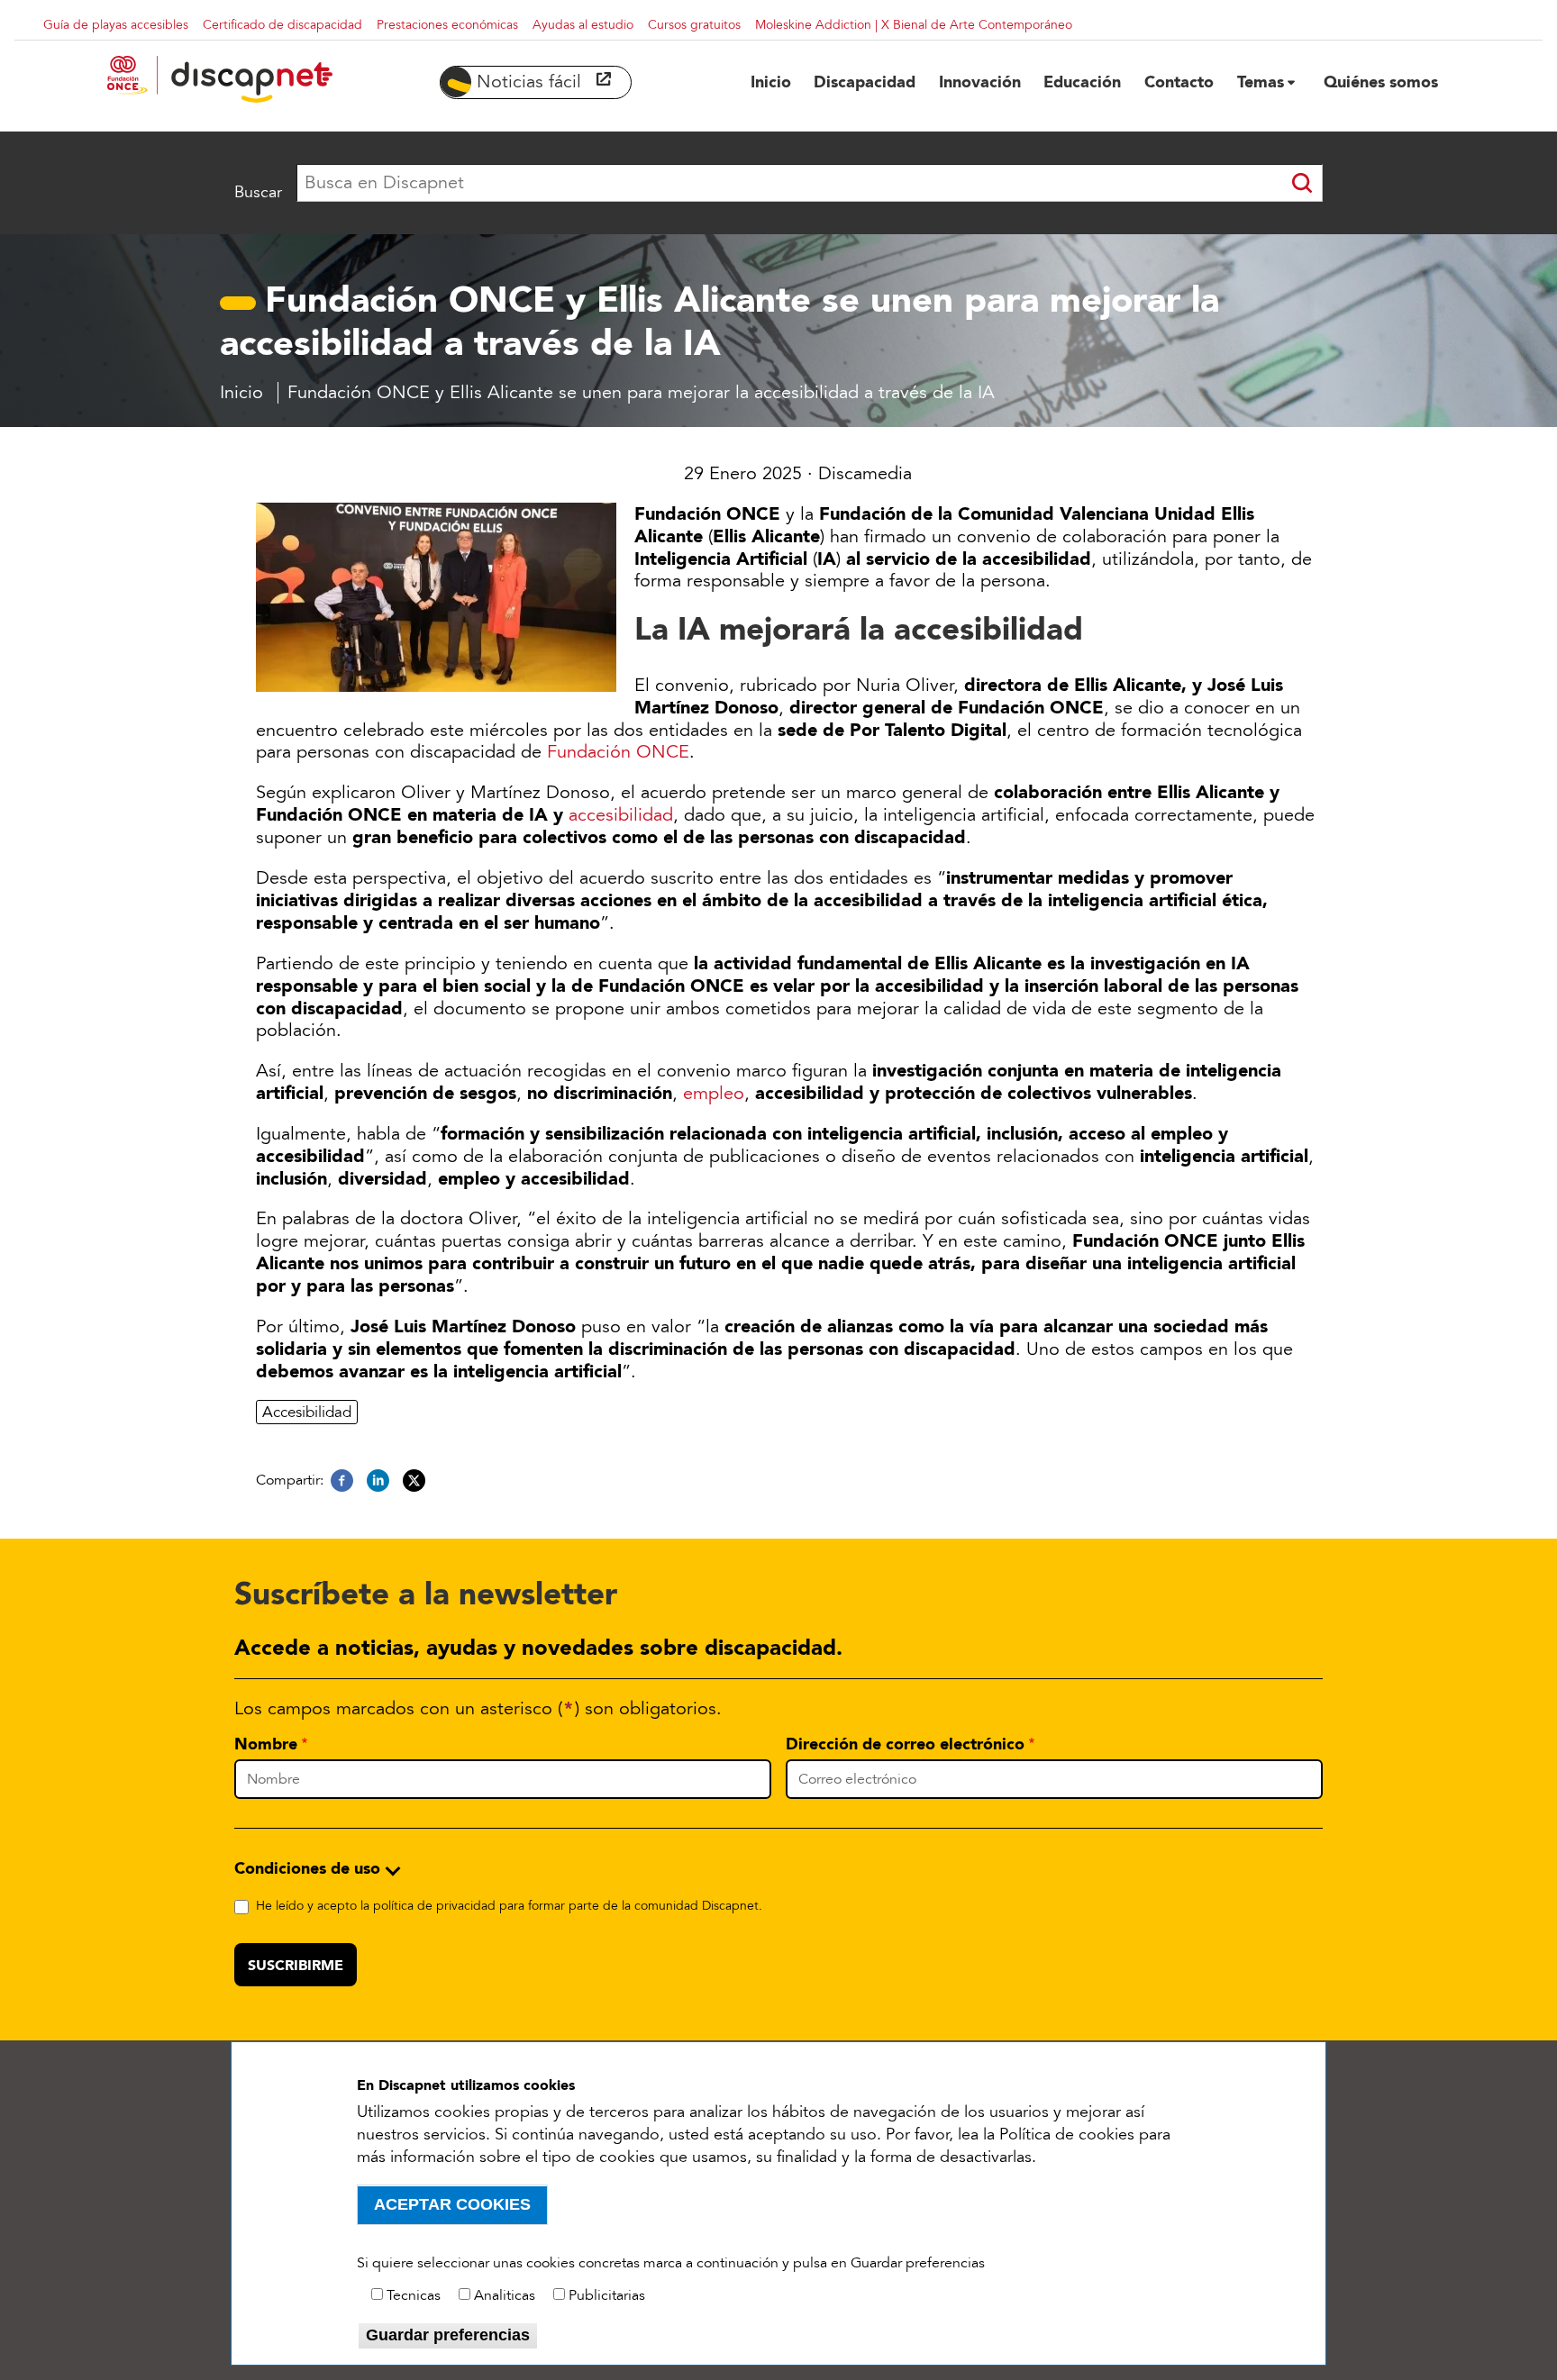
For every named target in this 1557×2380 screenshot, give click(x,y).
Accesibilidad (307, 1412)
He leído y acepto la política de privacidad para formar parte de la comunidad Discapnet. (509, 1906)
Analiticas (505, 2295)
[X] (414, 1481)
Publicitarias (607, 2295)
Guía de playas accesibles (116, 25)
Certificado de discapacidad (282, 25)
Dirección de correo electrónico (905, 1744)
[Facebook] (342, 1481)
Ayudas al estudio (583, 25)
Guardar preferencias (448, 2335)
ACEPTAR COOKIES (452, 2204)
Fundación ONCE (618, 752)
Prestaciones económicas (447, 25)
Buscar (258, 192)
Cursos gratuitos (694, 25)
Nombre (266, 1744)
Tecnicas (414, 2295)
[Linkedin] (378, 1481)
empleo (714, 1094)
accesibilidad (621, 815)
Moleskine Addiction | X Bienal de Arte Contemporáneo (914, 25)
